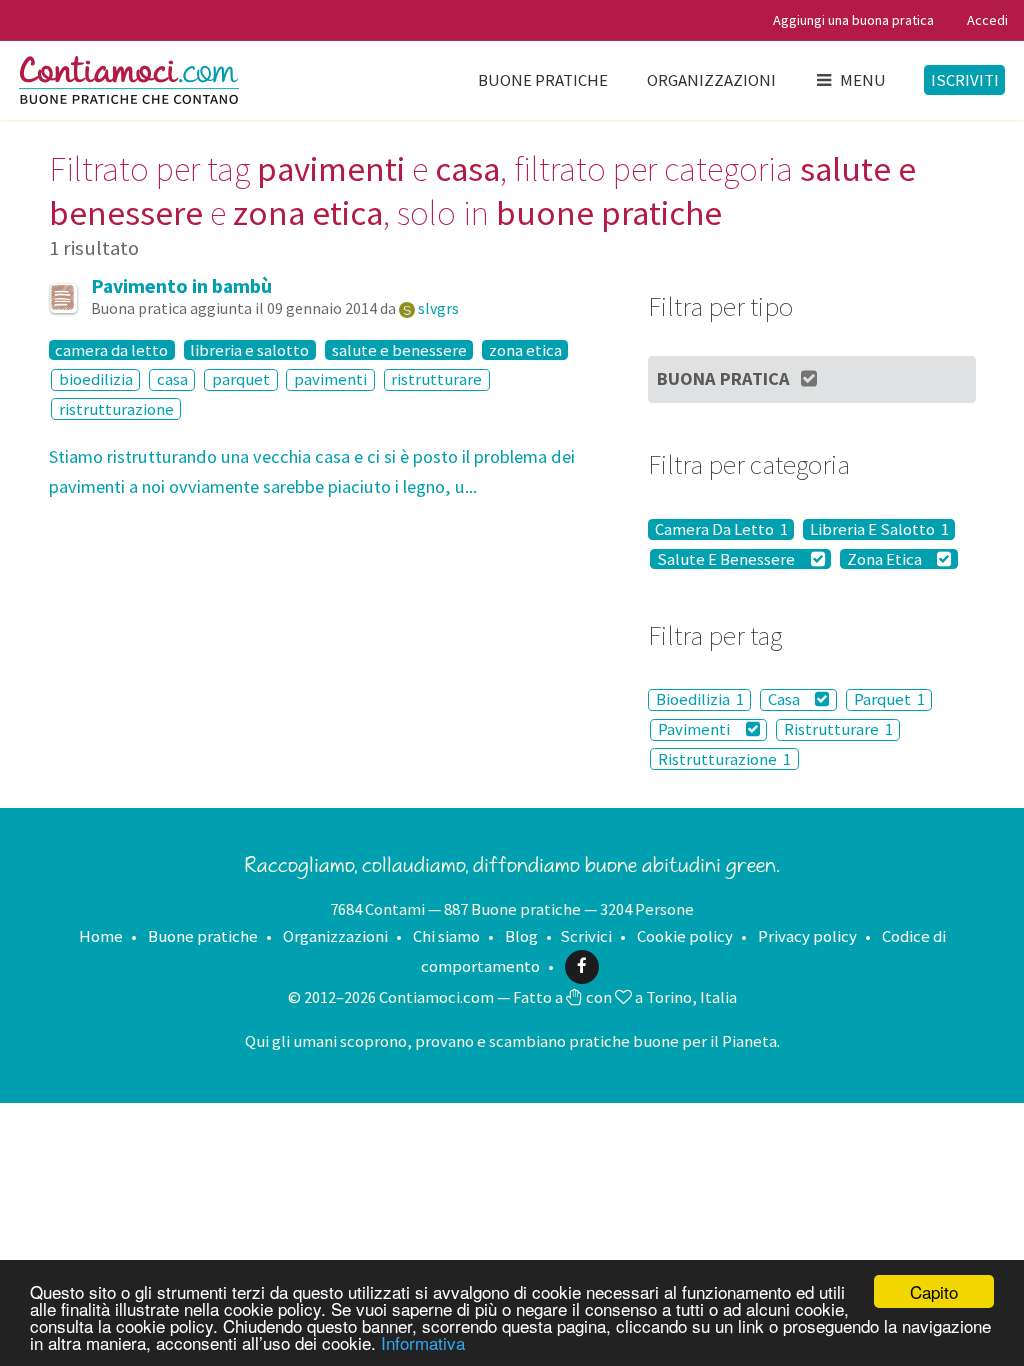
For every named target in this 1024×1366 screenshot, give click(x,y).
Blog (521, 936)
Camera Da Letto (721, 529)
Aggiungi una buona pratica (853, 20)
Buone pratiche (543, 80)
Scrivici (586, 936)
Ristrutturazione (724, 759)
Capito (934, 1291)
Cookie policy (685, 936)
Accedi (987, 20)
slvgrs (438, 308)
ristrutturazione (116, 409)
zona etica (525, 350)
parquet (241, 380)
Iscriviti (965, 80)
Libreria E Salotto (879, 529)
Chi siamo (446, 936)
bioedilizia (96, 380)
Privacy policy (807, 936)
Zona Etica (886, 559)
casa (172, 380)
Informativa (423, 1342)
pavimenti (330, 380)
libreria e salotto (249, 350)
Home (101, 936)
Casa (785, 700)
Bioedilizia (700, 700)
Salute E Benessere (727, 559)
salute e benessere (399, 350)
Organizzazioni (711, 80)
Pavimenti (695, 730)
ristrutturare (436, 380)
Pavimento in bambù (181, 286)
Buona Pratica (723, 378)
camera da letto (111, 350)
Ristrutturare (838, 730)
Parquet (889, 700)
